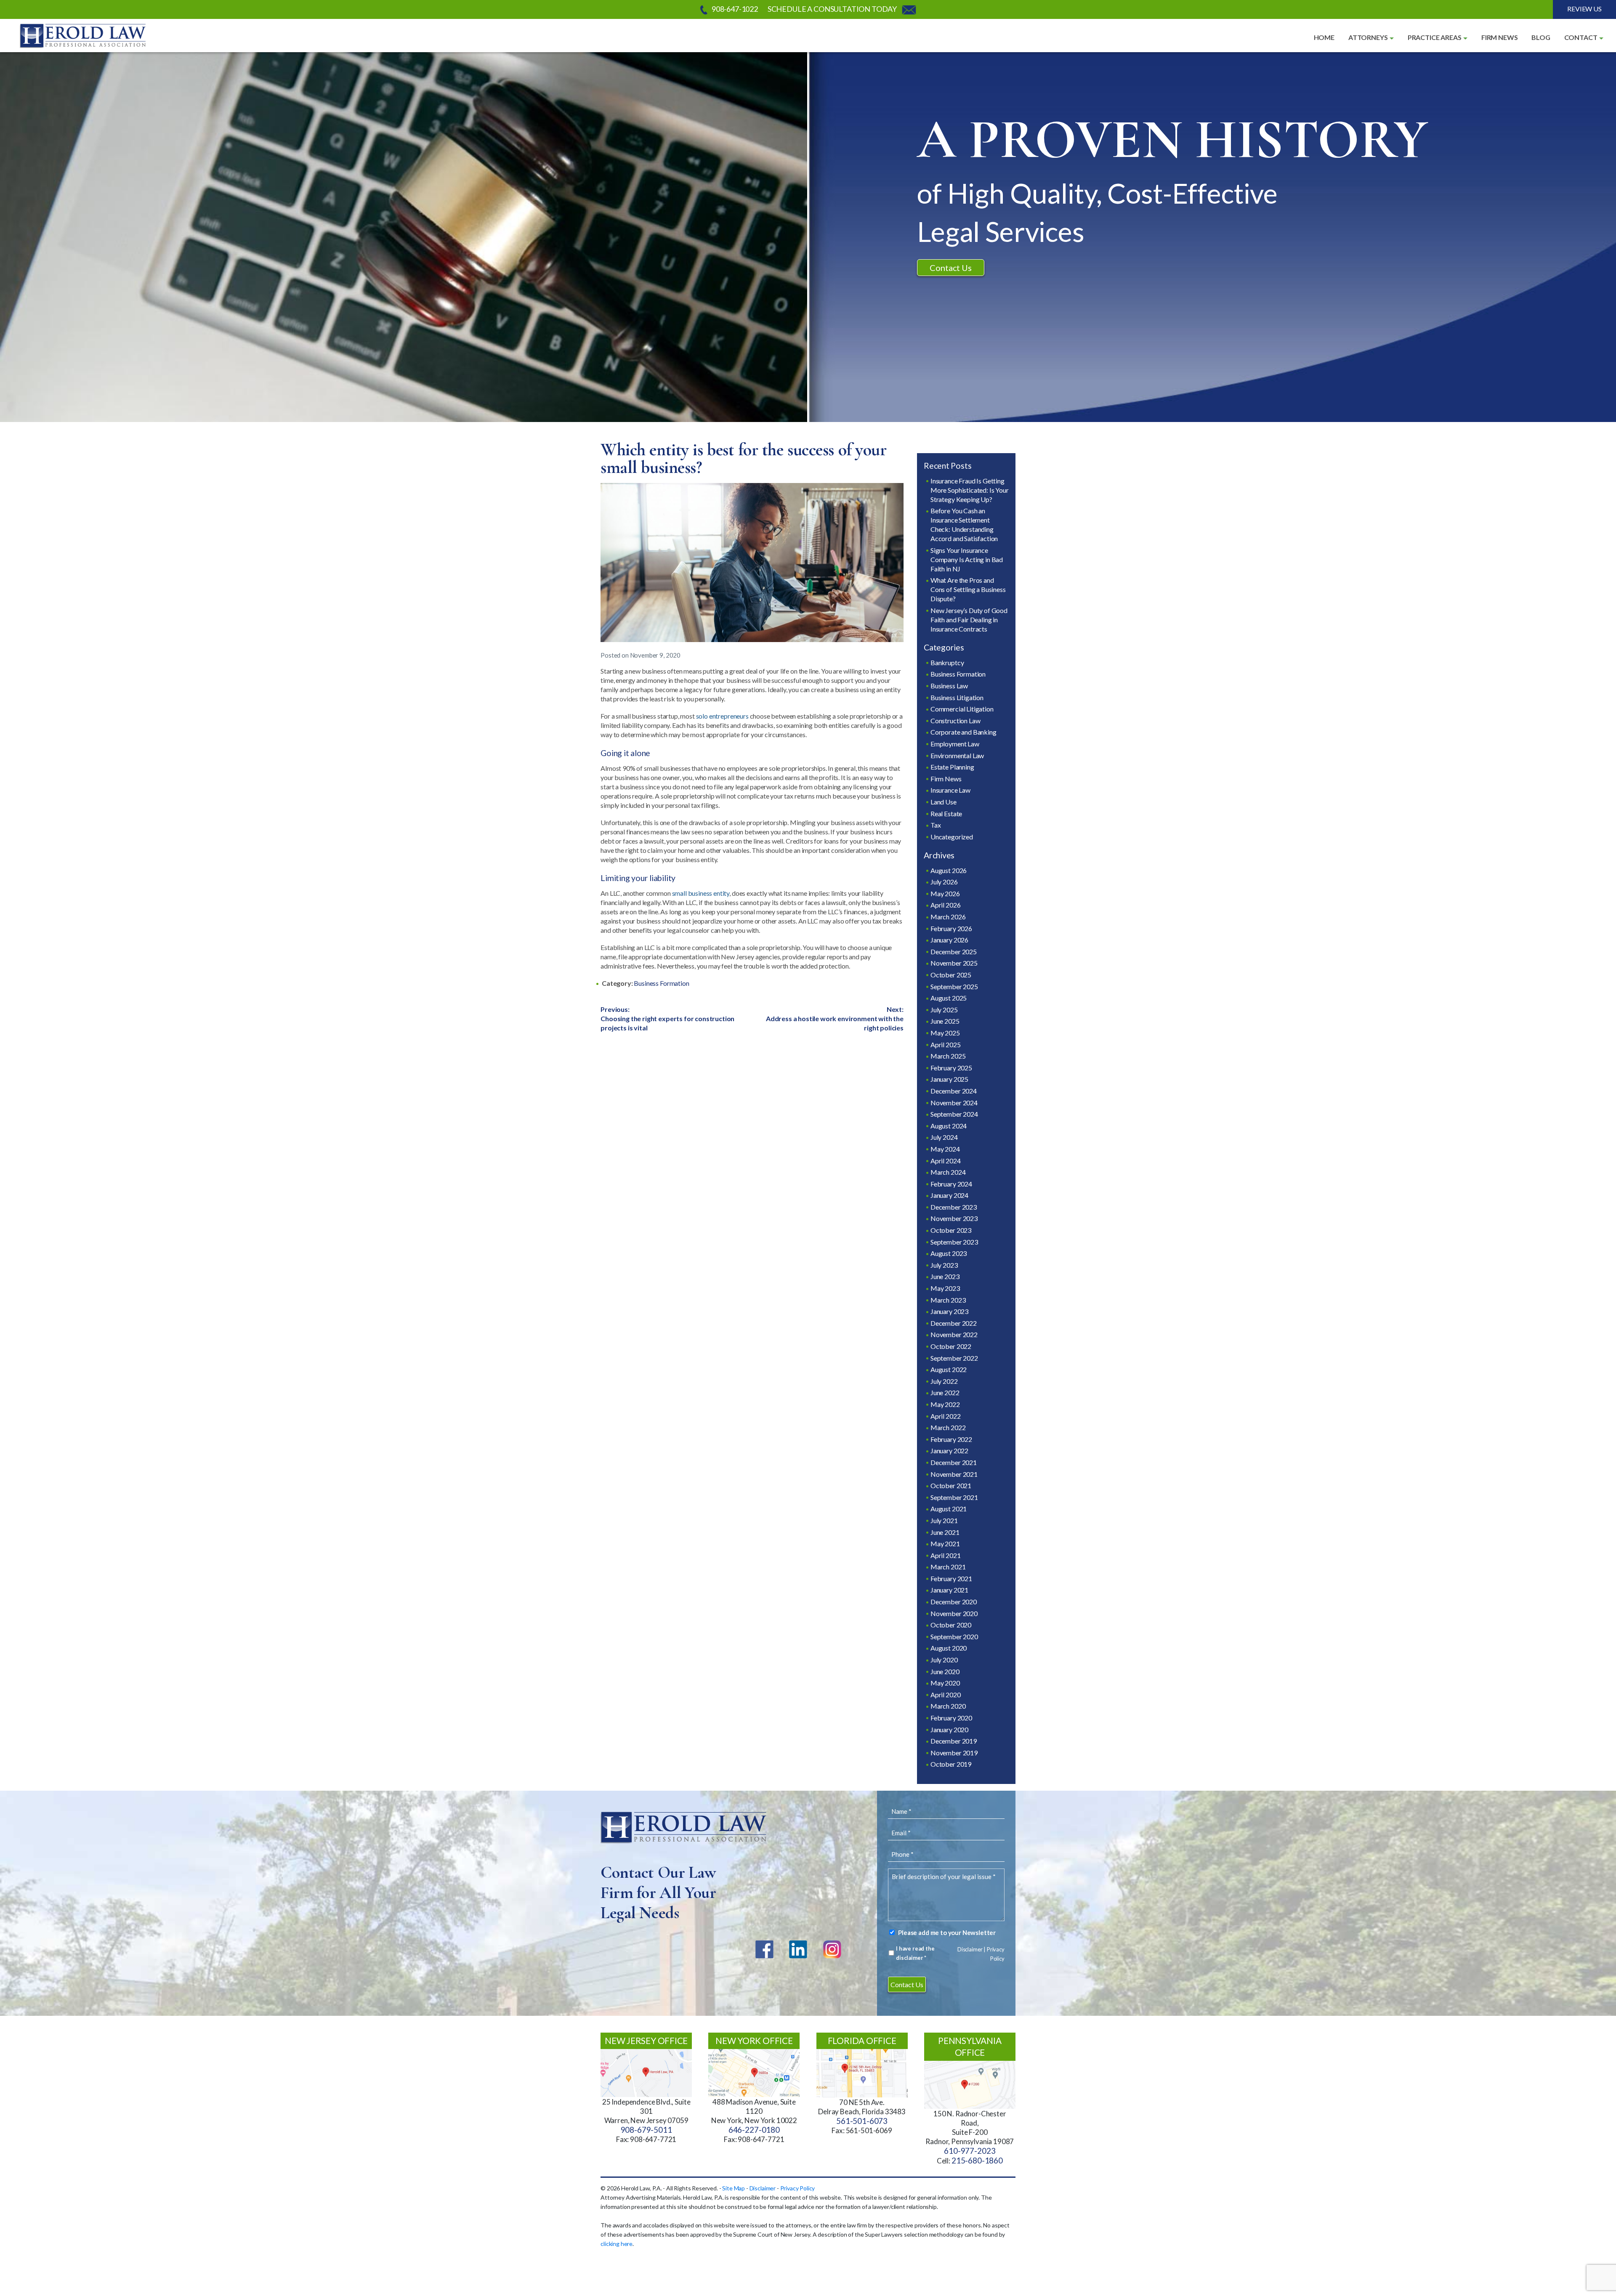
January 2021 (949, 1590)
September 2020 (954, 1636)
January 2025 (949, 1079)
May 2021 (945, 1543)
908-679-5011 (646, 2130)
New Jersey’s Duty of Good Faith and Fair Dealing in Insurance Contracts (969, 620)
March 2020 (948, 1706)
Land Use (944, 802)
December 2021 (954, 1462)
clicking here (617, 2244)
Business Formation (661, 983)
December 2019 (954, 1741)
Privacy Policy (798, 2188)
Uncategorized (952, 837)
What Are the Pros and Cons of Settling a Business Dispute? (968, 589)
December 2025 (954, 952)
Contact (1581, 37)
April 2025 (945, 1044)
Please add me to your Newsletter (947, 1932)
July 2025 (944, 1010)
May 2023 (945, 1288)
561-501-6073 (862, 2121)
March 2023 (948, 1300)
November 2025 (954, 963)
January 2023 (949, 1311)
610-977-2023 (970, 2151)
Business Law (949, 686)
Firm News (1500, 37)
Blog (1541, 37)
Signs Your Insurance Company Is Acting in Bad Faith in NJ (967, 559)
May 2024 (945, 1149)
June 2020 (945, 1671)
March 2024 (948, 1172)
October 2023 (951, 1230)
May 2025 (945, 1033)
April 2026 (945, 905)
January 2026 (949, 940)
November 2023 (954, 1218)
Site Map (734, 2188)
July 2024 (944, 1137)
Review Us (1584, 9)
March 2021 (948, 1567)
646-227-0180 (754, 2130)
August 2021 (949, 1509)
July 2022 (944, 1381)
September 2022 (954, 1358)
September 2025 (954, 986)
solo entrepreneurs (722, 716)
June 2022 (945, 1392)
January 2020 (949, 1729)
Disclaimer (970, 1949)
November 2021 (954, 1474)
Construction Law (955, 721)
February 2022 (951, 1439)
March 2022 (948, 1427)
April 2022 (945, 1416)
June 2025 (945, 1021)
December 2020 (954, 1602)
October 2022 (951, 1346)
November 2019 (954, 1753)
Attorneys (1368, 37)
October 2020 (951, 1625)
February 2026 (951, 928)
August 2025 (949, 998)
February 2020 (951, 1718)
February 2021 (951, 1578)
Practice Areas (1435, 37)
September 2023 (954, 1242)
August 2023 (949, 1253)
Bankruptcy (947, 662)
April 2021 (945, 1555)
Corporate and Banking (963, 732)
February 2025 (951, 1068)
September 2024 (954, 1114)
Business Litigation (957, 697)
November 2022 (954, 1334)
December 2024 (954, 1091)
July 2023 (944, 1265)
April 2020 (945, 1695)
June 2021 (945, 1532)
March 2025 (948, 1056)
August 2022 (949, 1369)
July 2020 (944, 1660)
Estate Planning (952, 767)
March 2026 (948, 917)
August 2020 (949, 1648)
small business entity (701, 893)
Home (1324, 37)
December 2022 (954, 1323)
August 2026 (949, 870)
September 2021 (954, 1497)
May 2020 (945, 1683)
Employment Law (955, 744)
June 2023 (945, 1276)
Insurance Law (950, 790)
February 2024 (951, 1184)
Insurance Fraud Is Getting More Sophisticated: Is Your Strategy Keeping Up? (970, 490)
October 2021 (951, 1485)
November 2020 (954, 1613)
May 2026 (945, 893)
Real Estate (946, 814)
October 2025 (951, 975)
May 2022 (945, 1404)
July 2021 (944, 1520)
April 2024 (945, 1161)
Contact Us (950, 268)
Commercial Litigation (962, 709)
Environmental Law (957, 755)
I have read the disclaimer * (915, 1953)
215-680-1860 (977, 2161)
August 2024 (949, 1126)
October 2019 (951, 1764)
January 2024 (949, 1195)
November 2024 (954, 1103)
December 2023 (954, 1207)
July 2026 (944, 882)
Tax (936, 825)
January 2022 (949, 1451)
